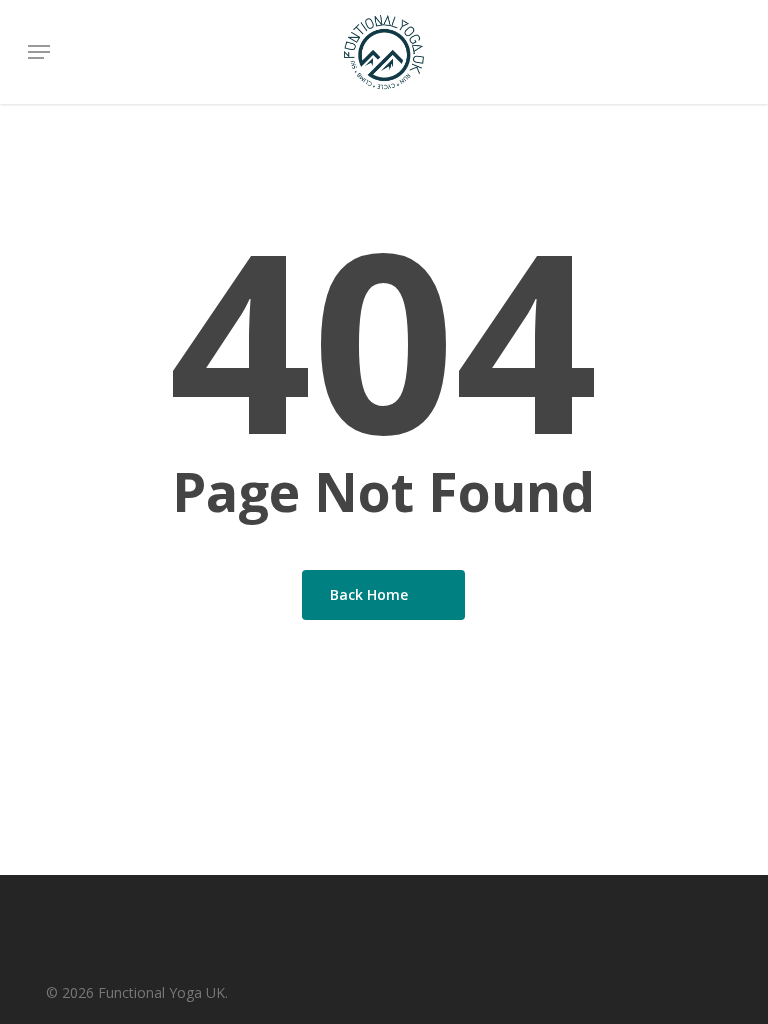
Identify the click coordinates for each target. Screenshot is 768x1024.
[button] (39, 52)
